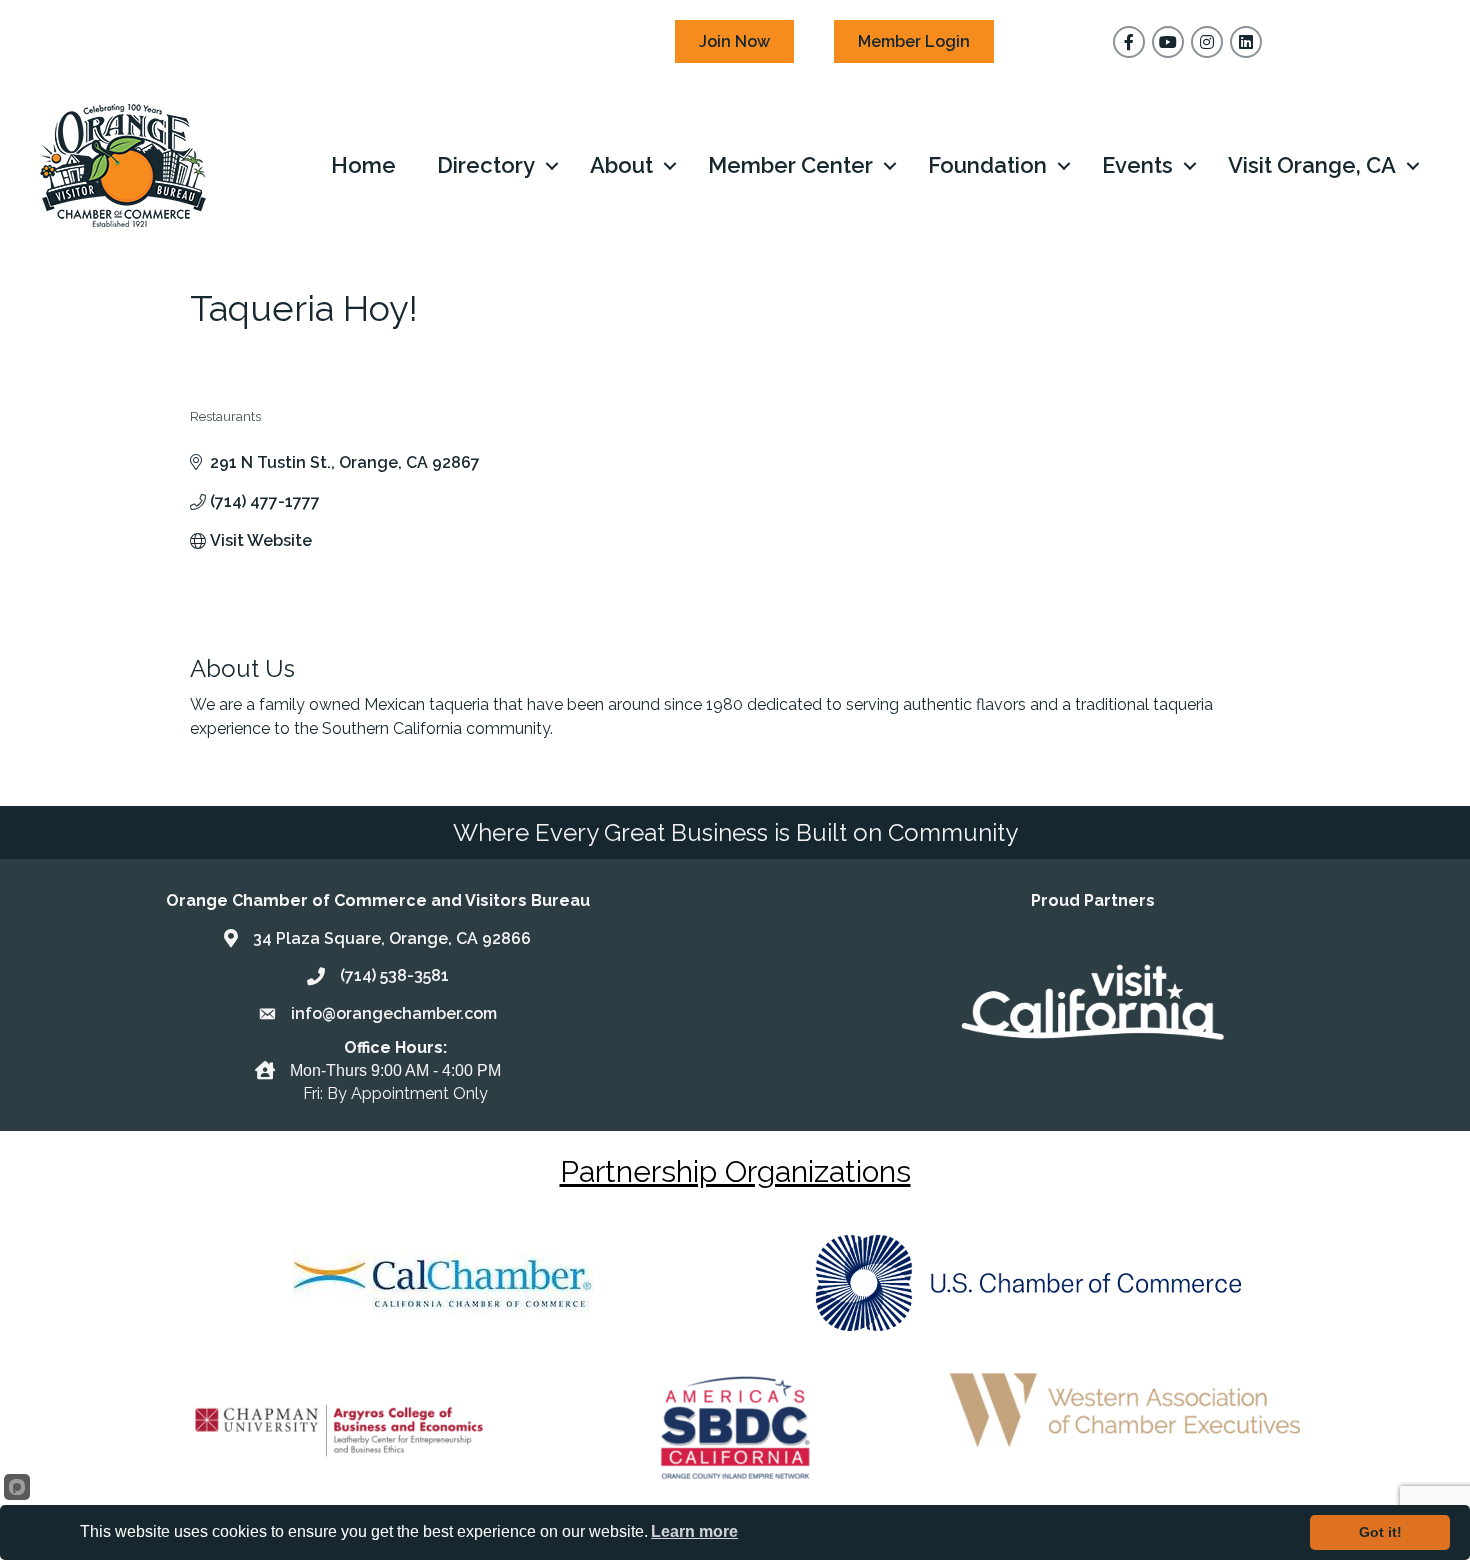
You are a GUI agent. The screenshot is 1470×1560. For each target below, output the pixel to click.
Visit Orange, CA (1312, 165)
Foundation (987, 165)
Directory (486, 165)
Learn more (694, 1531)
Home (363, 165)
